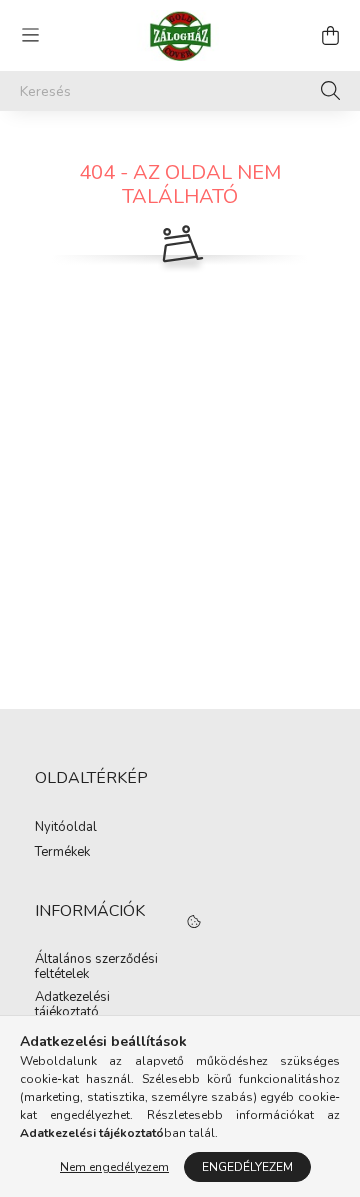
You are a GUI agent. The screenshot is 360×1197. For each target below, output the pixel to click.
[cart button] (330, 35)
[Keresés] (330, 91)
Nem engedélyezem (114, 1167)
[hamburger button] (30, 35)
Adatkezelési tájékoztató (72, 1005)
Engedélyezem (247, 1167)
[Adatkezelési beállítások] (194, 922)
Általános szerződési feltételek (96, 967)
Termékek (62, 853)
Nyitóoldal (66, 828)
